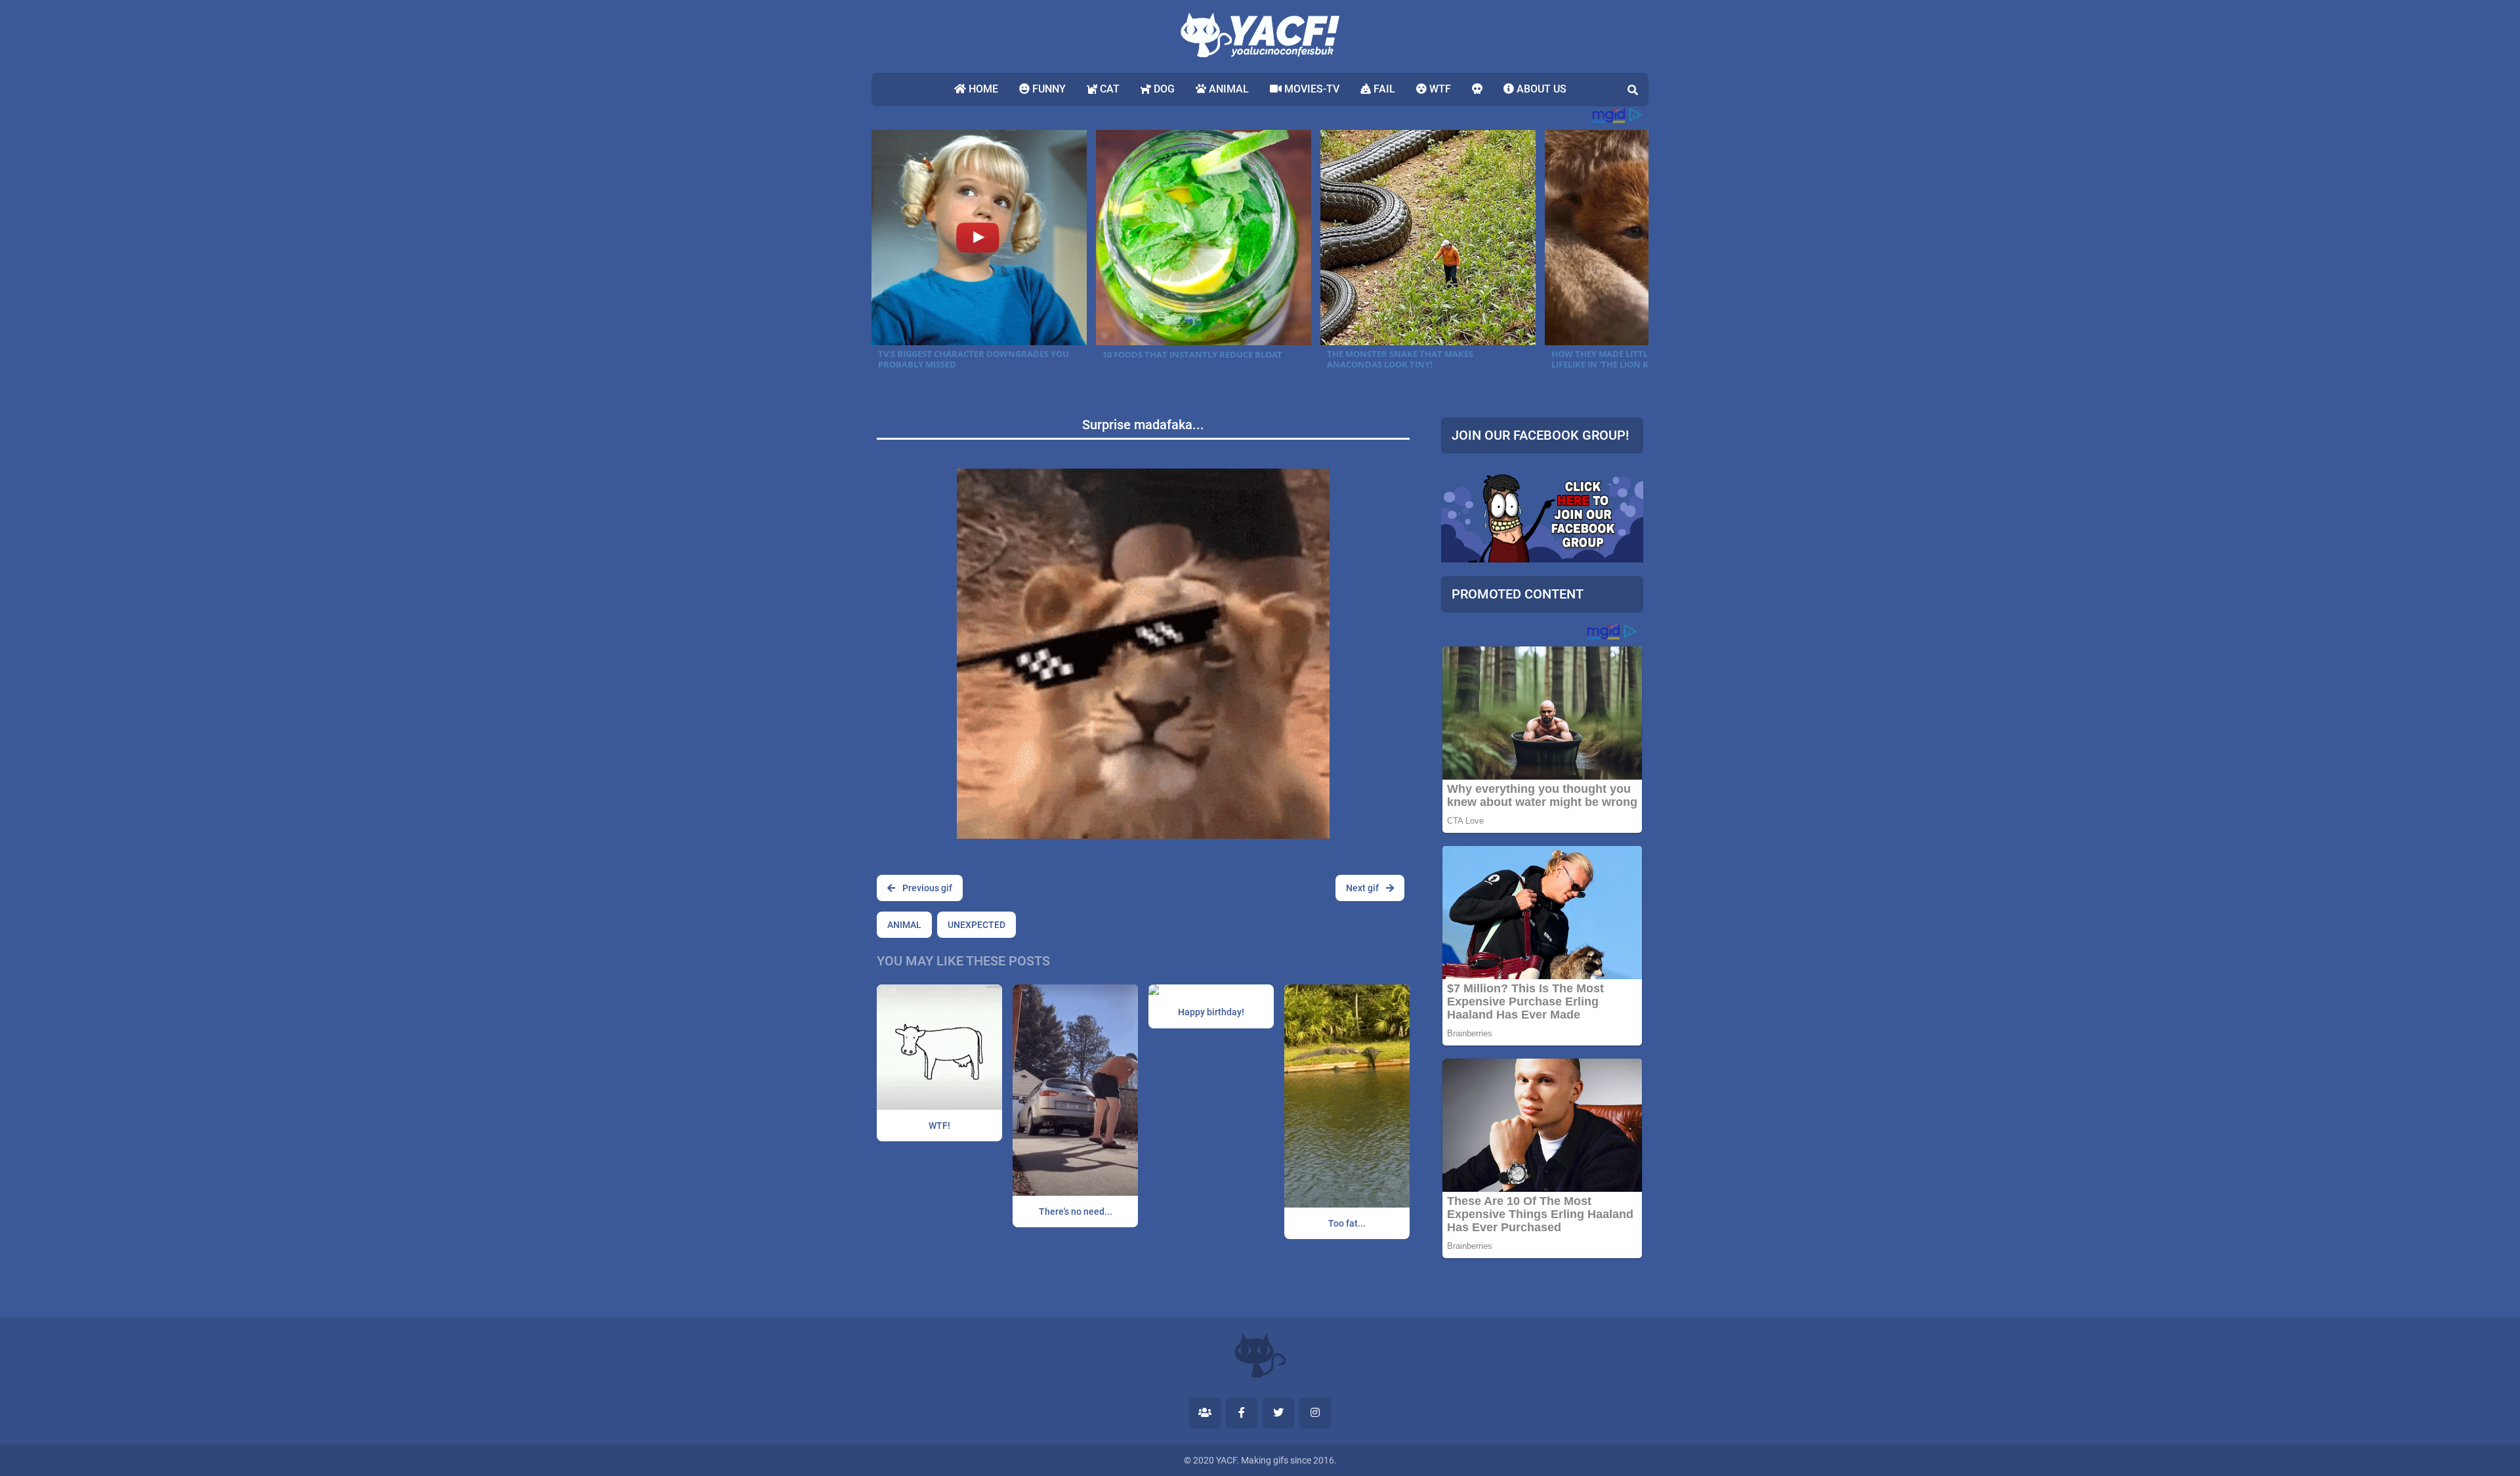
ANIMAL (1228, 89)
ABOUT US (1540, 89)
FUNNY (1048, 89)
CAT (1108, 89)
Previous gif (926, 888)
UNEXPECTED (976, 925)
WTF (1439, 89)
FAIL (1383, 89)
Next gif (1363, 888)
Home (982, 89)
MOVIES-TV (1311, 89)
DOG (1163, 89)
